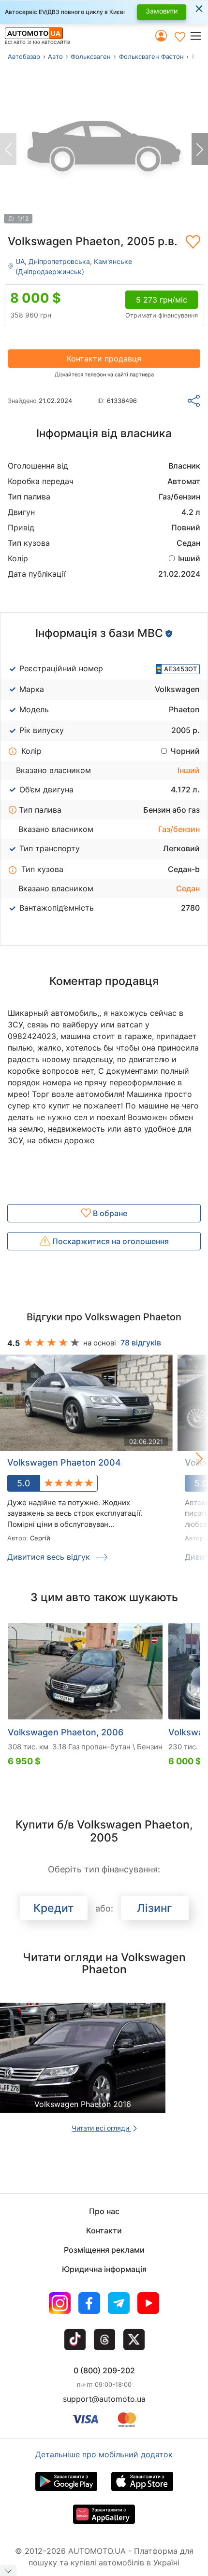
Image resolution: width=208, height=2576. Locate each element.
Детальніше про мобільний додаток (104, 2454)
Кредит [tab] (53, 1908)
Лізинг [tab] (155, 1908)
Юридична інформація (104, 2269)
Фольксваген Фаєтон (151, 56)
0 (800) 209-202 (104, 2370)
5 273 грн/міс (162, 300)
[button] (199, 36)
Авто (55, 56)
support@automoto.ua (104, 2399)
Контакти (104, 2230)
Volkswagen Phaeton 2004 (64, 1462)
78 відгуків (141, 1343)
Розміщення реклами (104, 2250)
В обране (109, 1213)
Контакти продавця (104, 359)
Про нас (104, 2211)
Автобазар (24, 56)
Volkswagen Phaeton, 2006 (66, 1732)
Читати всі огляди (101, 2128)
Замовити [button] (162, 11)
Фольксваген (91, 56)
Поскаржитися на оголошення (110, 1241)
